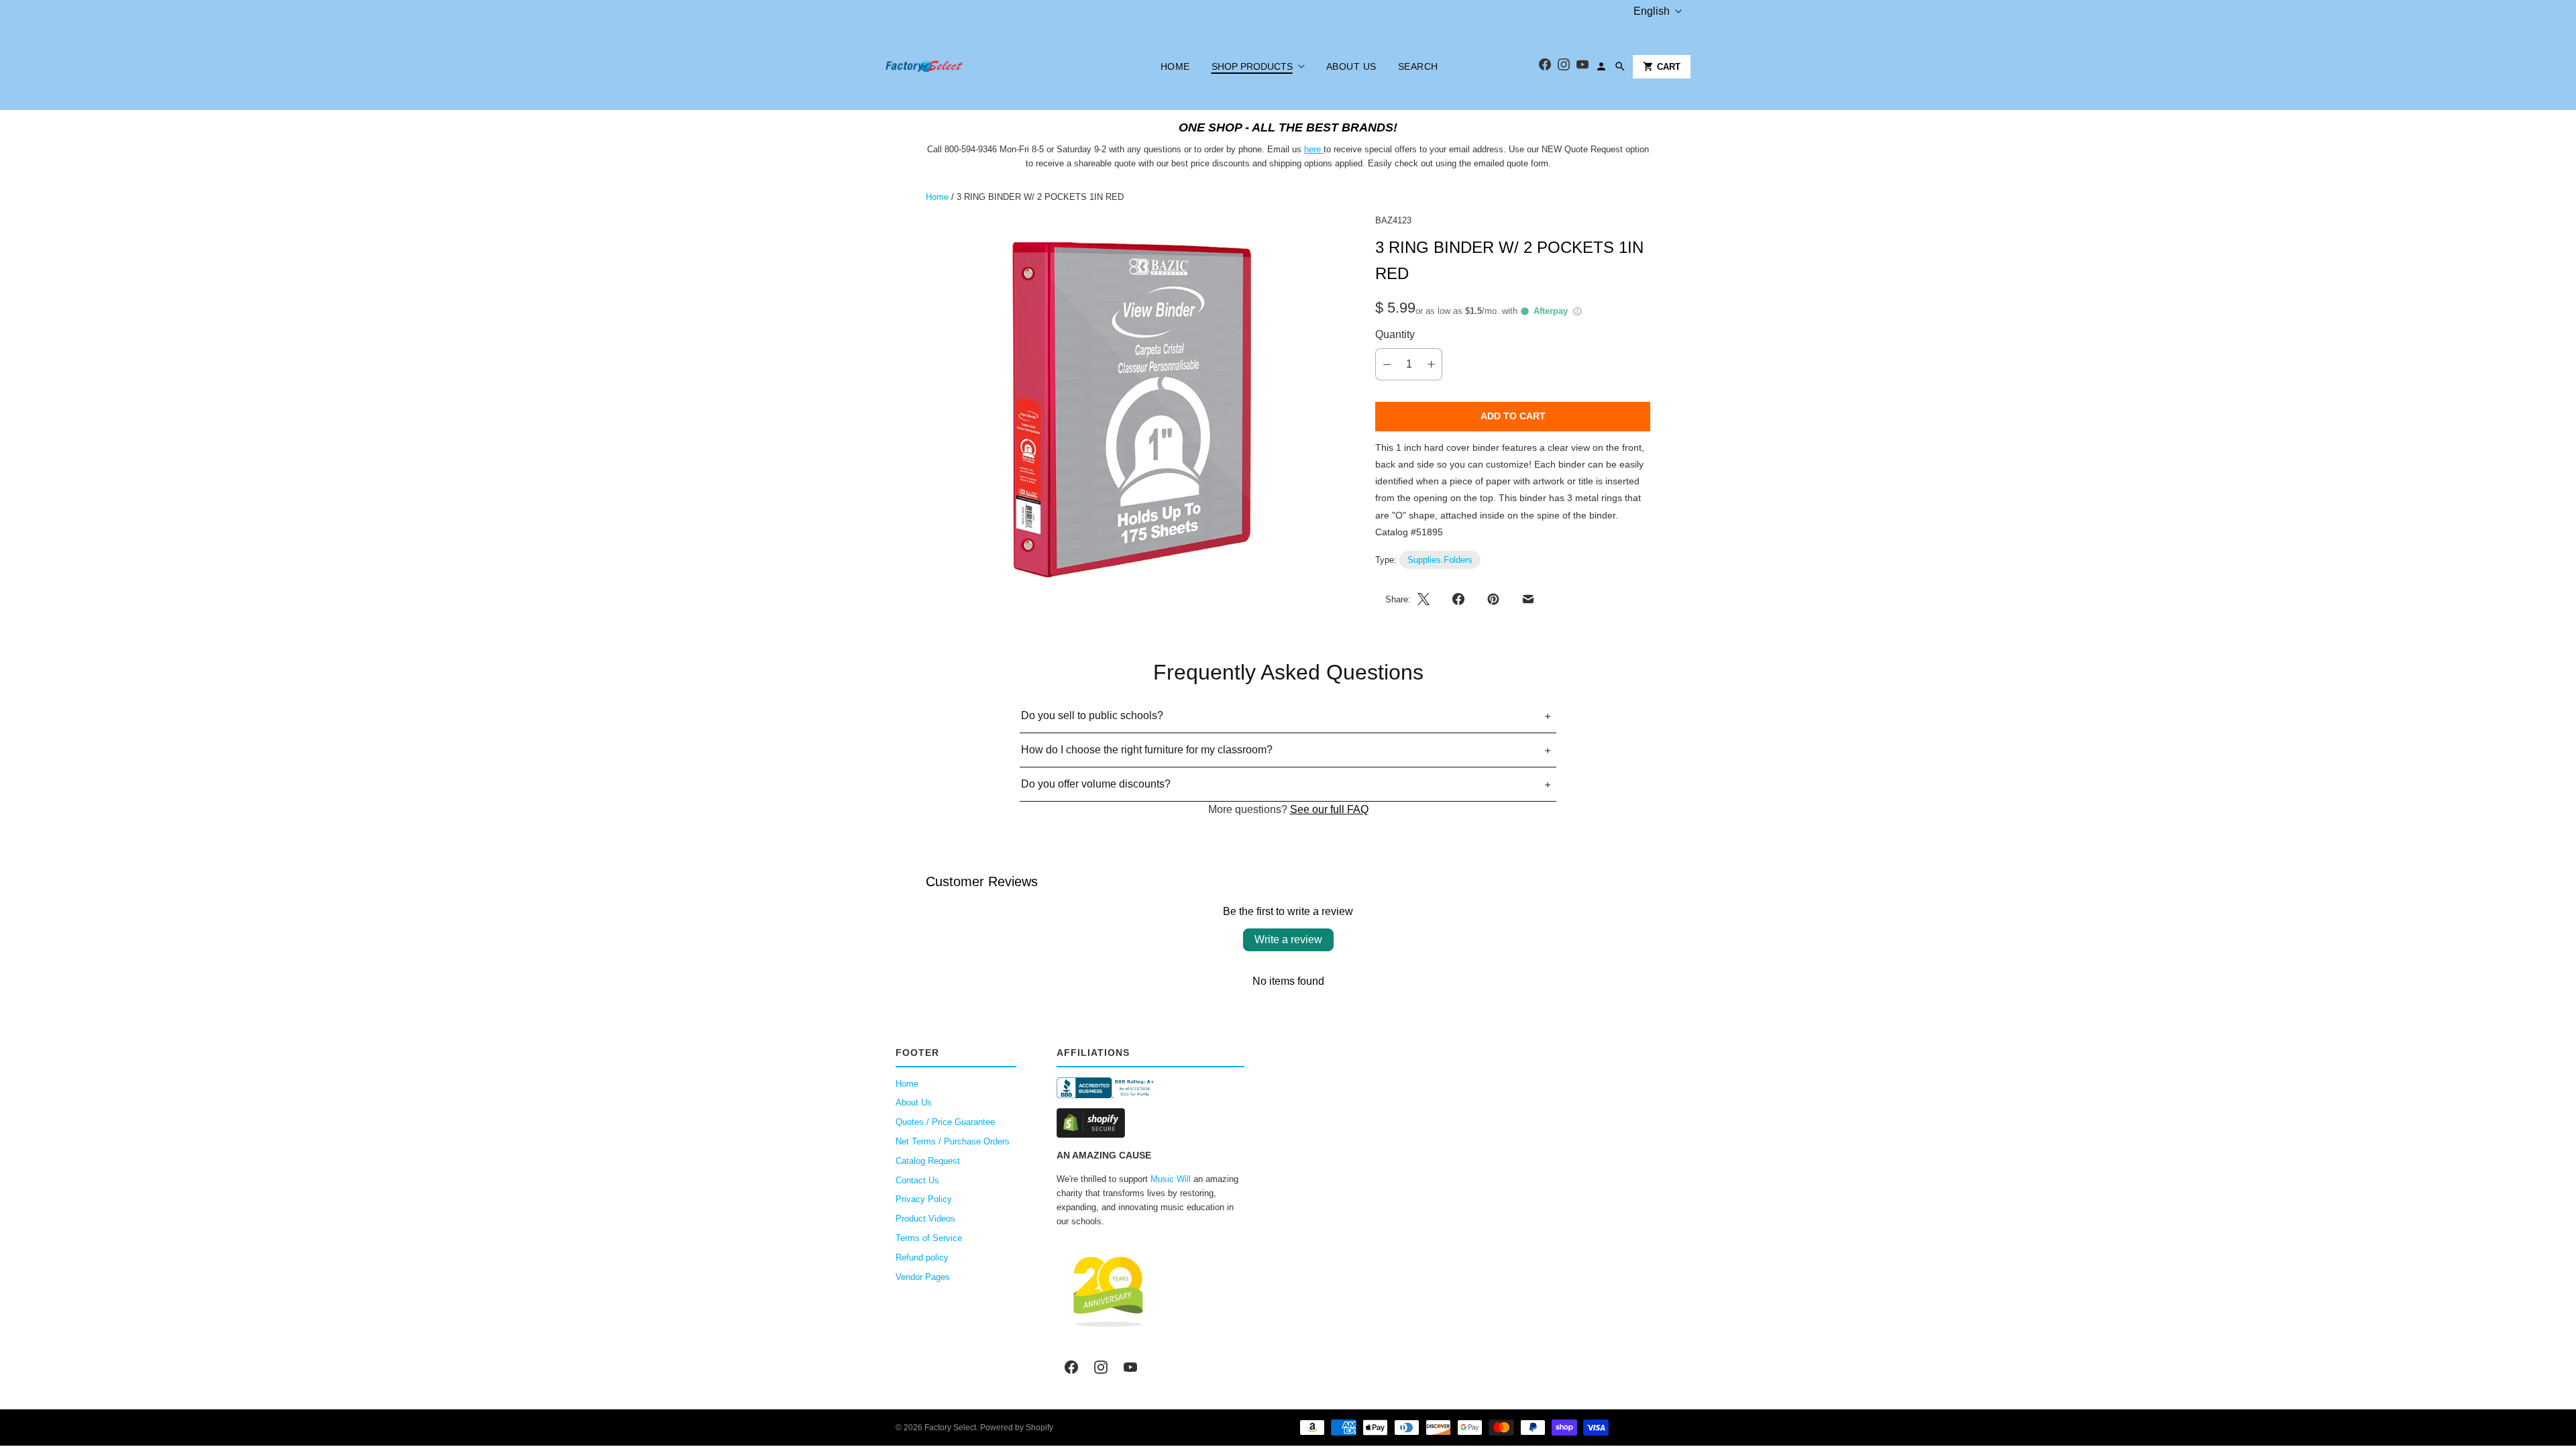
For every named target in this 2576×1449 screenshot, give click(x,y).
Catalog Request (928, 1161)
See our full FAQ (1329, 809)
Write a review (1288, 940)
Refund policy (922, 1257)
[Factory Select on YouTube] (1130, 1367)
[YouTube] (1582, 67)
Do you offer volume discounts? (1096, 784)
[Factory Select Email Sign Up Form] (1322, 149)
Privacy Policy (924, 1199)
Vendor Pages (923, 1277)
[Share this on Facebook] (1458, 599)
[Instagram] (1564, 67)
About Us (1351, 66)
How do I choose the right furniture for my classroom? (1147, 750)
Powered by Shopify (1017, 1428)
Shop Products (1252, 66)
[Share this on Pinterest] (1493, 599)
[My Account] (1601, 66)
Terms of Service (929, 1238)
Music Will (1171, 1179)
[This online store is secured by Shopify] (1150, 1123)
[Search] (1620, 66)
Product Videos (925, 1219)
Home (1175, 66)
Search (1418, 66)
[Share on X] (1428, 599)
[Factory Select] (964, 66)
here (1312, 149)
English (1652, 11)
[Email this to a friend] (1528, 599)
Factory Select (950, 1428)
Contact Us (917, 1180)
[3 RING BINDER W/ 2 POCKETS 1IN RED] (1132, 410)
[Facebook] (1545, 67)
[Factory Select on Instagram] (1101, 1367)
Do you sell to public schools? (1092, 715)
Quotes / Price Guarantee (945, 1122)
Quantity (1395, 334)
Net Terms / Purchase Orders (953, 1141)
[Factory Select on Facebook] (1071, 1367)
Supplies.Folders (1440, 560)
